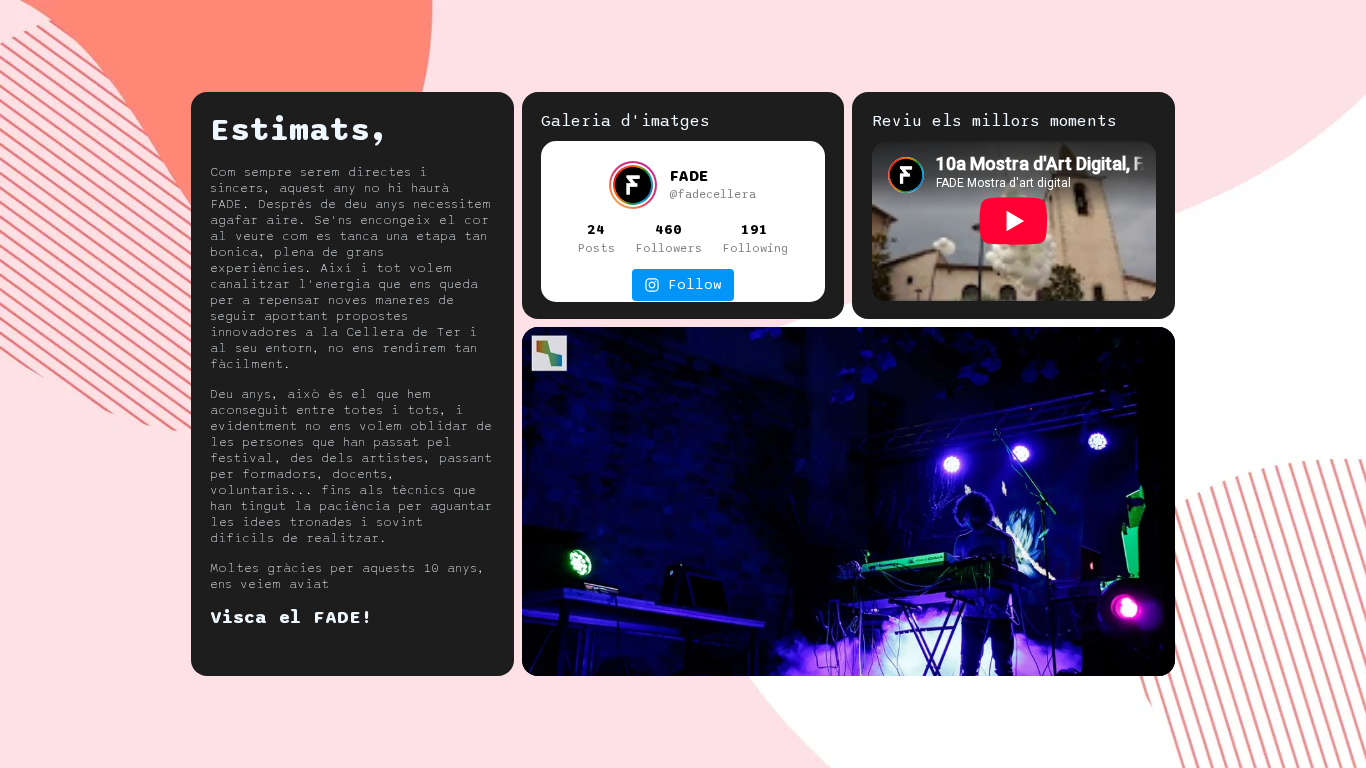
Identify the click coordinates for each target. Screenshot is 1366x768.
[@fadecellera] (633, 185)
